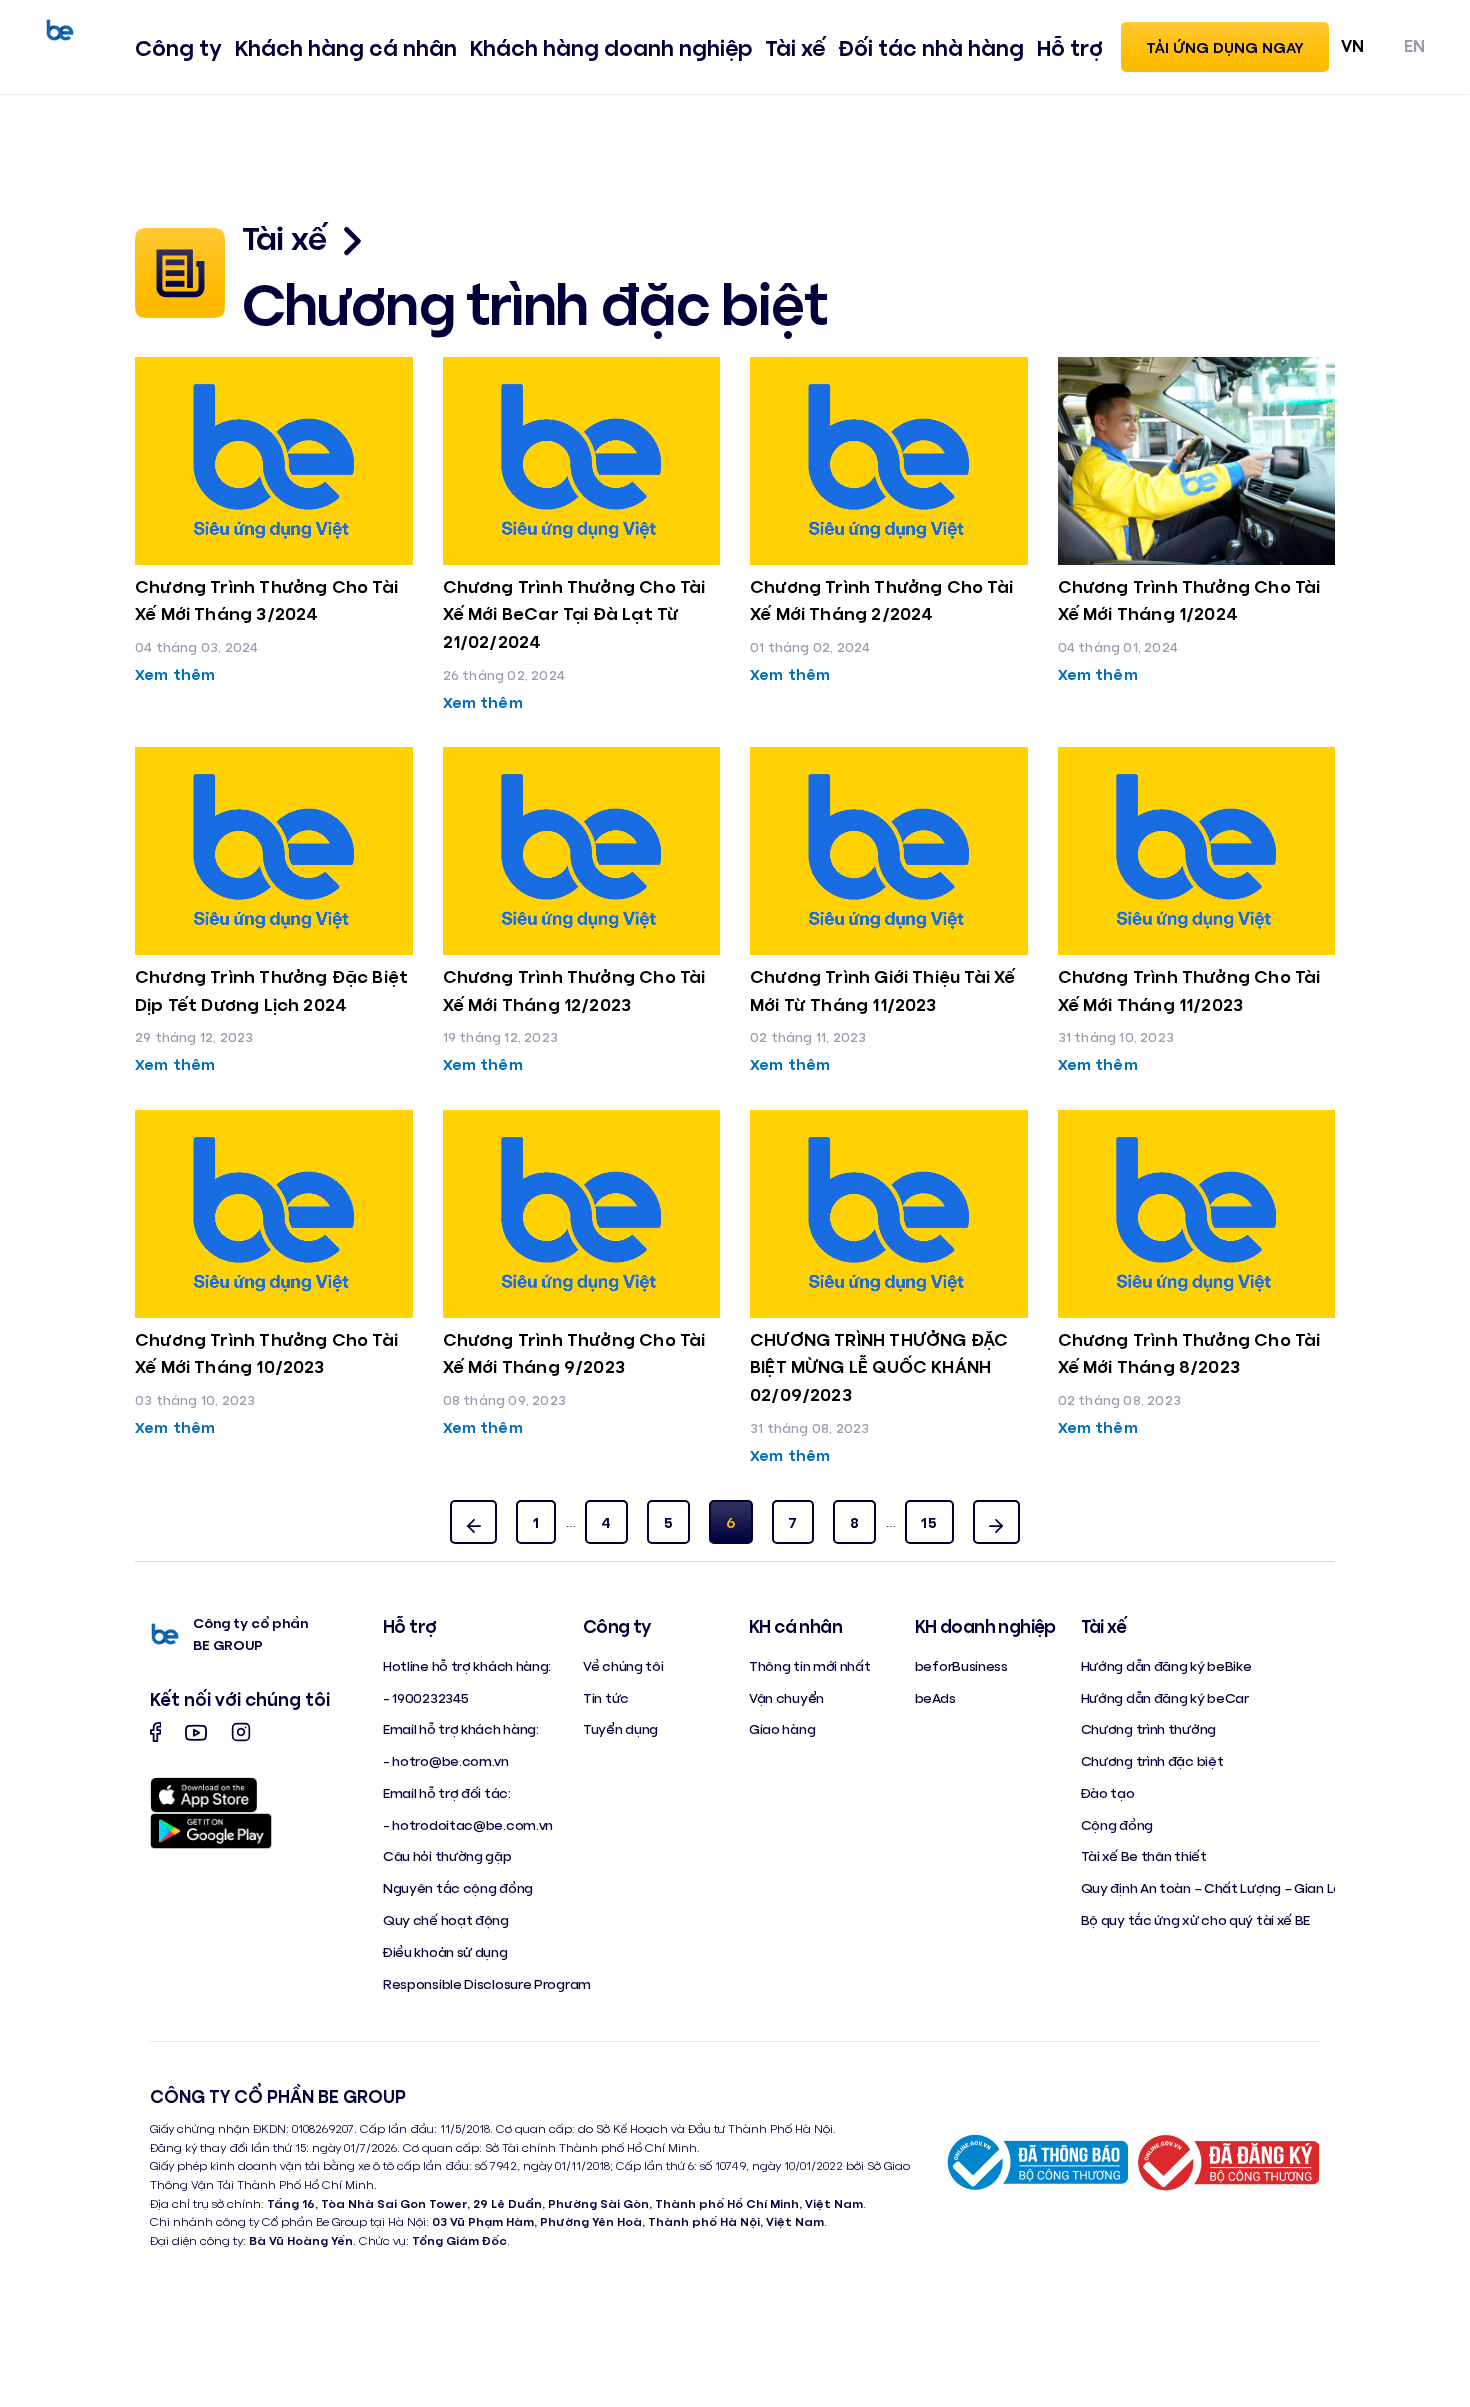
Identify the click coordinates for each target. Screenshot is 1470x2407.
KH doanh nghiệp (985, 1626)
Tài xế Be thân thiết (1144, 1855)
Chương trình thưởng (1148, 1728)
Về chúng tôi (623, 1665)
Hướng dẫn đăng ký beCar (1165, 1697)
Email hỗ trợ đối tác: (447, 1792)
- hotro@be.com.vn (446, 1760)
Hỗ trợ (1070, 47)
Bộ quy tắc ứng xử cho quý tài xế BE (1196, 1919)
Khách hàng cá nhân (346, 47)
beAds (935, 1697)
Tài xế (795, 47)
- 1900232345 (425, 1697)
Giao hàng (782, 1728)
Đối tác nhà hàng (931, 47)
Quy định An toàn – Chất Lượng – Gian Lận (1215, 1887)
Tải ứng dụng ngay (1225, 46)
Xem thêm (175, 673)
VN (1352, 45)
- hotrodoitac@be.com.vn (468, 1824)
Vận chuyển (786, 1697)
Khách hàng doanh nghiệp (611, 47)
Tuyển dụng (620, 1728)
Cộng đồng (1117, 1824)
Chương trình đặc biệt (1152, 1760)
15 (929, 1521)
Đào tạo (1108, 1792)
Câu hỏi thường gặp (447, 1855)
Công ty (178, 47)
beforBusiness (961, 1665)
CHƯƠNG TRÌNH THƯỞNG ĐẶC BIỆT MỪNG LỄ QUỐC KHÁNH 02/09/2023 (879, 1366)
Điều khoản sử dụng (445, 1951)
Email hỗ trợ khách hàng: (461, 1728)
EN (1414, 45)
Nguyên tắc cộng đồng (458, 1887)
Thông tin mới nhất (810, 1665)
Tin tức (606, 1697)
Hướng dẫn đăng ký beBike (1166, 1665)
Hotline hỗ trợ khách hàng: (467, 1665)
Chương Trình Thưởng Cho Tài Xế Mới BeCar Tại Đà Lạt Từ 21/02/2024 (574, 613)
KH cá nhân (795, 1626)
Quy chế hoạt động (446, 1919)
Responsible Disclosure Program (487, 1983)
